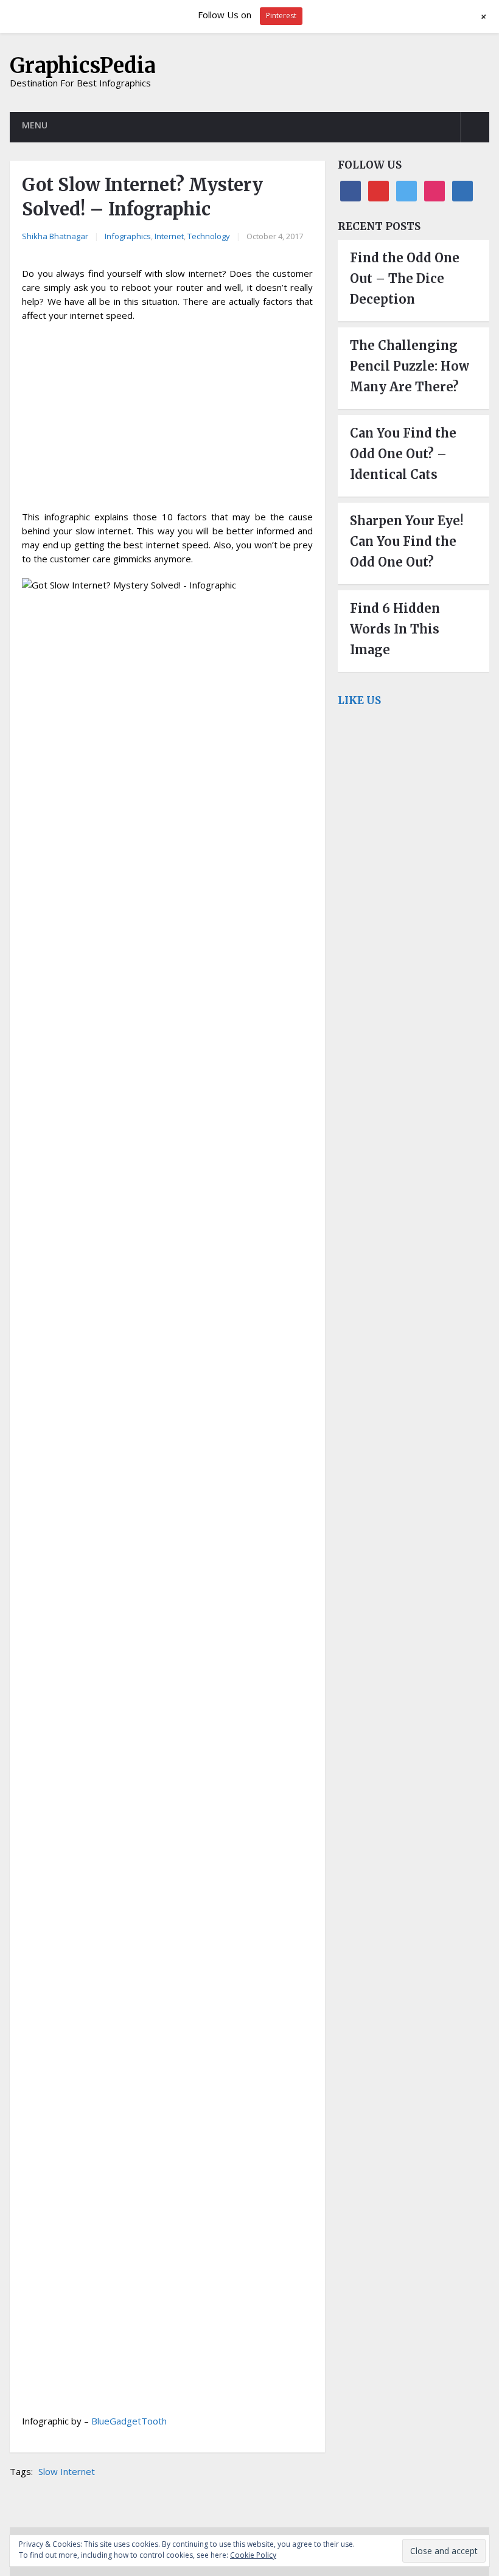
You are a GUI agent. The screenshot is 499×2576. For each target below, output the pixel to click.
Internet (169, 236)
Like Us (359, 700)
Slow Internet (67, 2471)
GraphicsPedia (83, 66)
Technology (209, 236)
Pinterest (281, 16)
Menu (35, 125)
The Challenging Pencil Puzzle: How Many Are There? (410, 366)
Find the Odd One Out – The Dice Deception (405, 278)
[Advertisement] (167, 420)
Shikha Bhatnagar (55, 236)
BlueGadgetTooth (129, 2421)
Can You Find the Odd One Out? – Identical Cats (403, 454)
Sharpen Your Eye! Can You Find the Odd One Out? (407, 541)
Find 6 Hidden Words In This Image (395, 629)
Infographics (128, 236)
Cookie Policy (253, 2555)
